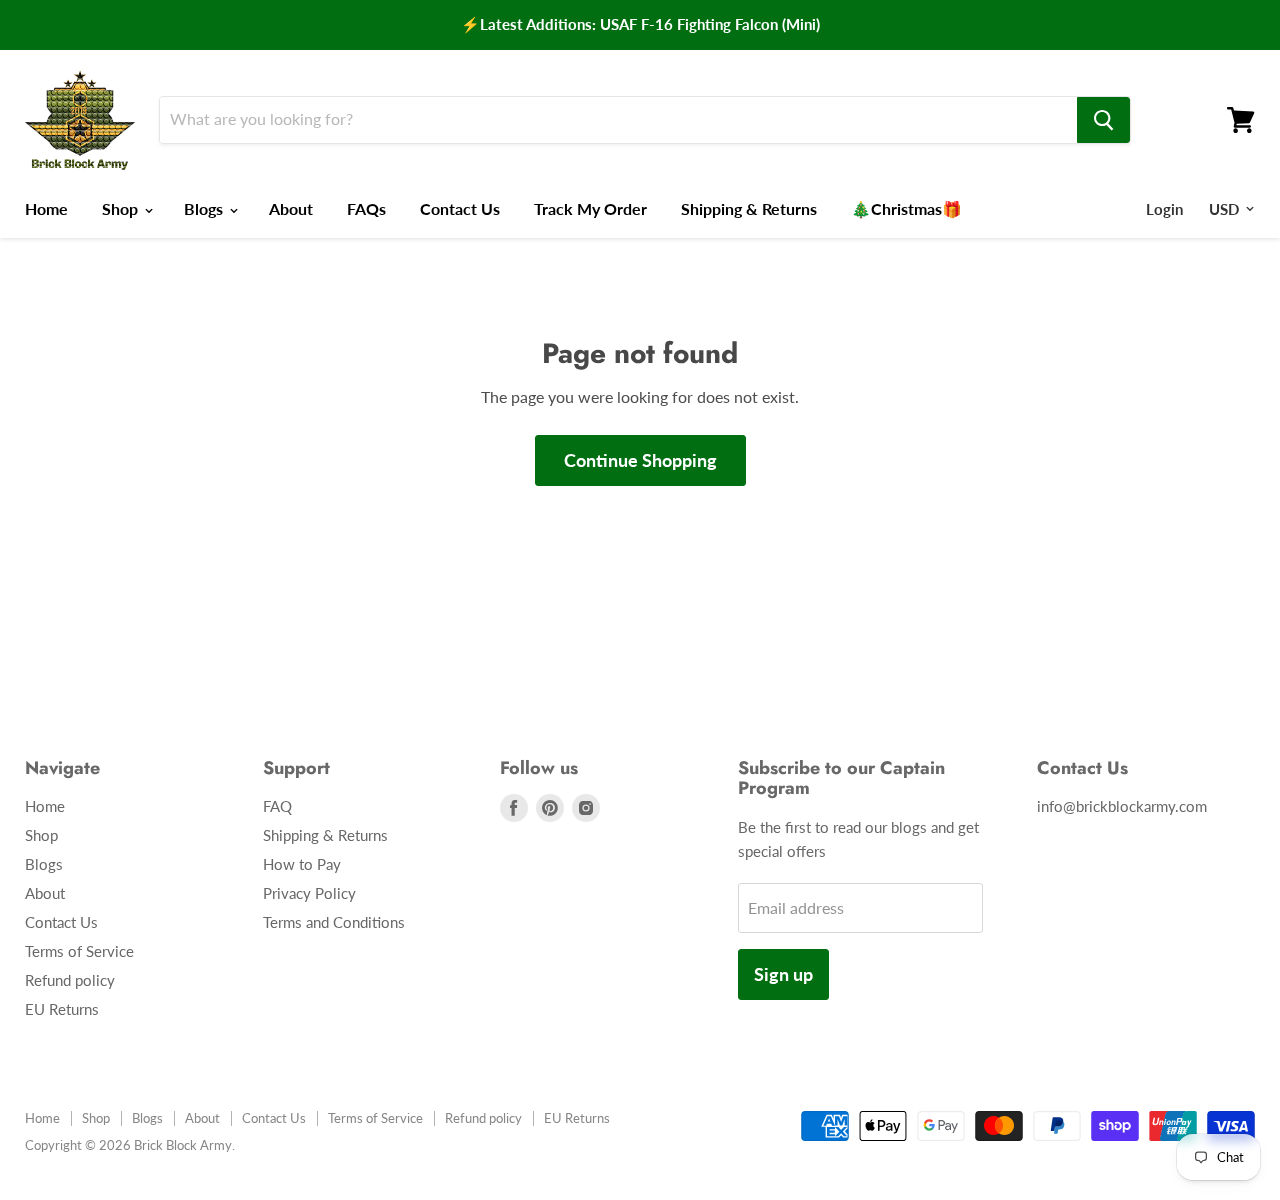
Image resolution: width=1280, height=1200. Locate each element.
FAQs (366, 208)
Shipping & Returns (749, 208)
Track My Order (590, 208)
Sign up (783, 974)
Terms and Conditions (334, 922)
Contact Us (460, 208)
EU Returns (62, 1009)
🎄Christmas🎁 (906, 208)
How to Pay (302, 864)
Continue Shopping (640, 460)
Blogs (205, 208)
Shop (122, 208)
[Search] (1103, 120)
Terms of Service (79, 951)
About (291, 208)
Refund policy (70, 980)
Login (1164, 209)
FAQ (277, 806)
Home (46, 208)
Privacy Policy (309, 893)
